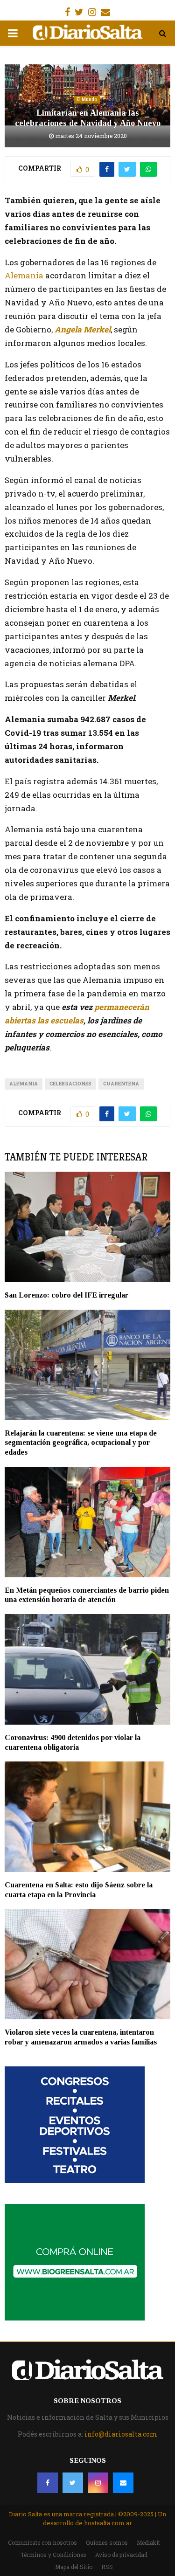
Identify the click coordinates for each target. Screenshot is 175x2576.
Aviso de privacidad (121, 2555)
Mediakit (148, 2542)
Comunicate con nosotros (42, 2542)
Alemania (24, 275)
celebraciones (70, 1084)
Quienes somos (107, 2542)
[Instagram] (98, 2483)
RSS (107, 2567)
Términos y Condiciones (53, 2555)
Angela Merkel (83, 329)
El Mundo (87, 100)
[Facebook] (48, 2483)
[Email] (123, 2483)
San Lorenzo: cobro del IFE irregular (66, 1295)
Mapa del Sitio (74, 2567)
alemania (24, 1084)
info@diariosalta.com (121, 2434)
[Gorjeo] (73, 2483)
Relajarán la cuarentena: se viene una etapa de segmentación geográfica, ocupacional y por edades (81, 1443)
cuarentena (121, 1084)
